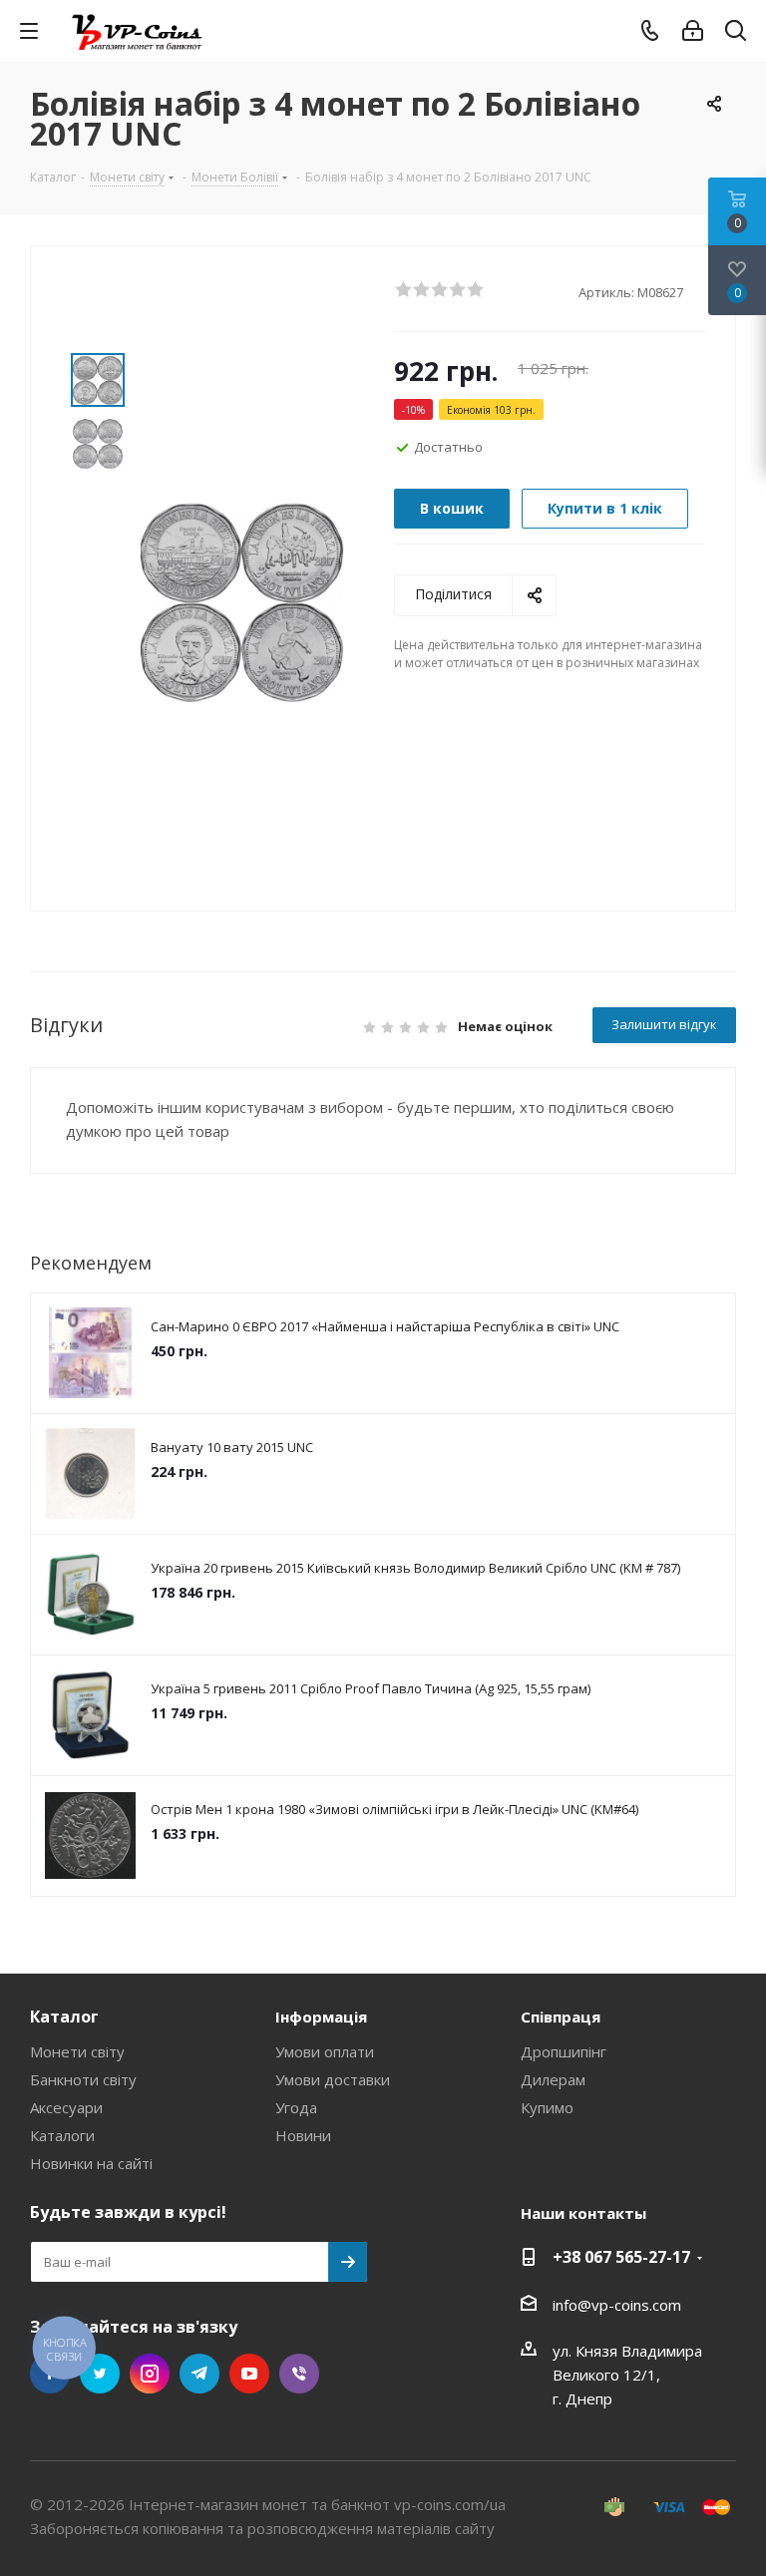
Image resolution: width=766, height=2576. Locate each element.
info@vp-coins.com (617, 2305)
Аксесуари (66, 2107)
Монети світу (77, 2051)
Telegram (199, 2374)
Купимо (547, 2107)
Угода (296, 2107)
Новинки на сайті (91, 2163)
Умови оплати (325, 2051)
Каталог (64, 2017)
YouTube (249, 2374)
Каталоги (62, 2135)
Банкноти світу (83, 2079)
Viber (299, 2374)
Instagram (150, 2374)
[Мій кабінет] (693, 31)
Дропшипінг (564, 2051)
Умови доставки (333, 2079)
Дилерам (553, 2079)
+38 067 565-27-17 (621, 2257)
